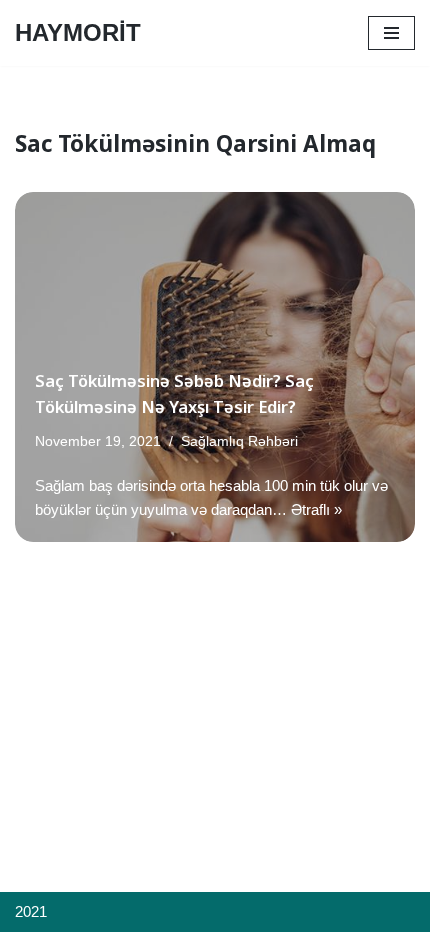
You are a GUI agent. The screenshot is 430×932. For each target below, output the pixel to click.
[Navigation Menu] (391, 33)
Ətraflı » (316, 509)
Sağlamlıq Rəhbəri (239, 441)
